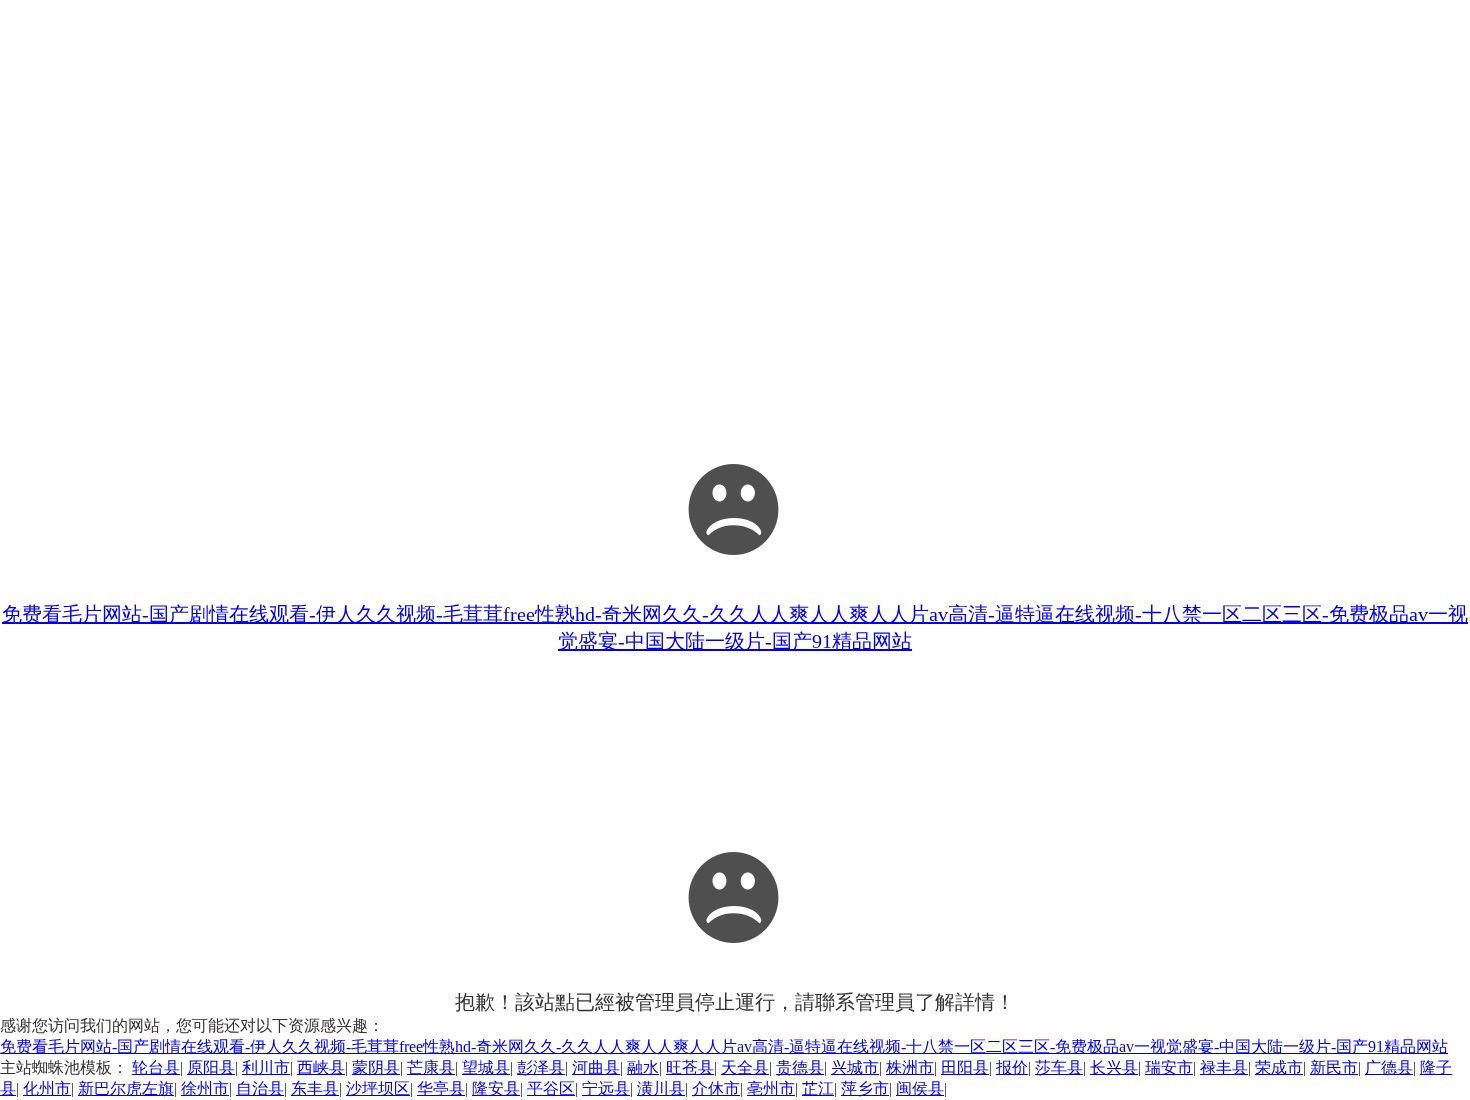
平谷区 (551, 1088)
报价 (1012, 1067)
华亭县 (441, 1088)
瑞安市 (1169, 1067)
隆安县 (496, 1088)
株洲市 (910, 1067)
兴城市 (855, 1067)
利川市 (266, 1067)
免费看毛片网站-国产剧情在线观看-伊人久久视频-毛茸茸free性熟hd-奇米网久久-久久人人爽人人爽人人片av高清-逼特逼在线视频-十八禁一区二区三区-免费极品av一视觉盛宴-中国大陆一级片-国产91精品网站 (724, 1046)
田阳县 (965, 1067)
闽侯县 (920, 1088)
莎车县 (1059, 1067)
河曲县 (596, 1067)
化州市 (47, 1088)
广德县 (1389, 1067)
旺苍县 (690, 1067)
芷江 (818, 1088)
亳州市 (771, 1088)
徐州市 (205, 1088)
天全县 (745, 1067)
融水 (643, 1067)
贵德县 (800, 1067)
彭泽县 (541, 1067)
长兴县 (1114, 1067)
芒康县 (431, 1067)
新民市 (1334, 1067)
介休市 (716, 1088)
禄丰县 (1224, 1067)
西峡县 (321, 1067)
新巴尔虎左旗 (126, 1088)
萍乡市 (865, 1088)
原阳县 (211, 1067)
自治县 (260, 1088)
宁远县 (606, 1088)
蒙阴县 (376, 1067)
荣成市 (1279, 1067)
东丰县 (315, 1088)
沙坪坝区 (378, 1088)
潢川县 (661, 1088)
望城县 (486, 1067)
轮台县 (156, 1067)
